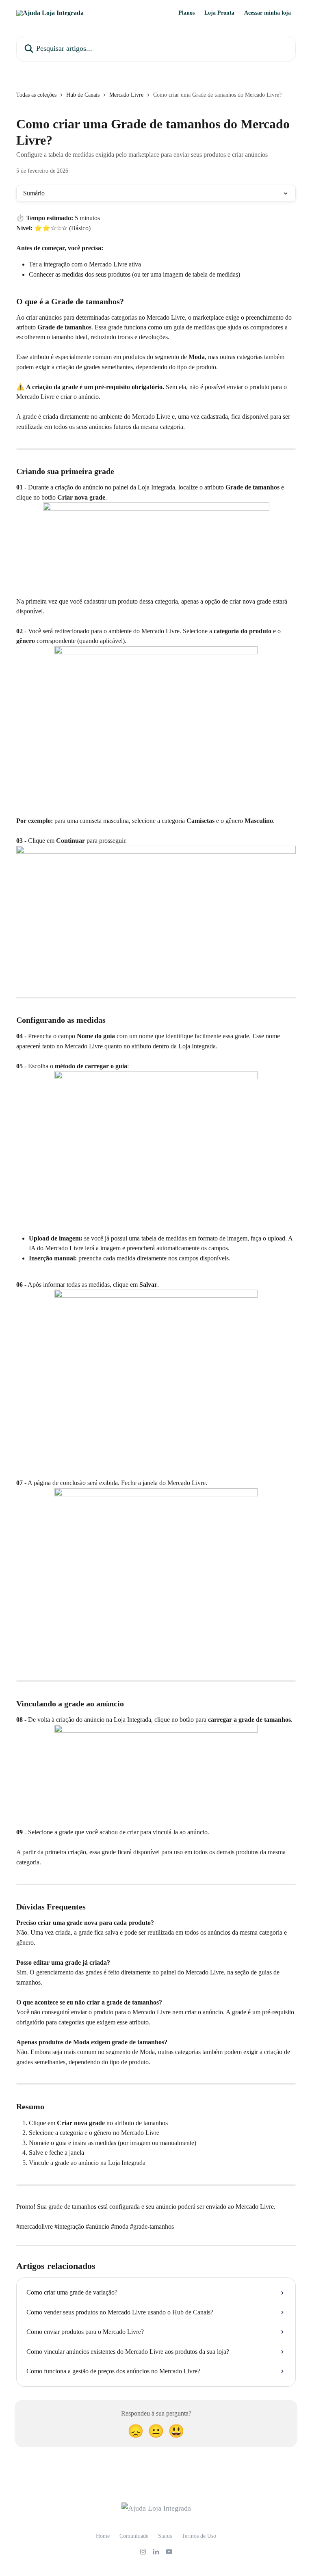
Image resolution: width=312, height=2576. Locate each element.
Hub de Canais (83, 95)
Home (103, 2536)
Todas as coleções (36, 95)
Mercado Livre (126, 95)
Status (165, 2536)
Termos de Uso (199, 2536)
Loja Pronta (219, 13)
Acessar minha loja (268, 13)
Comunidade (134, 2536)
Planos (186, 13)
